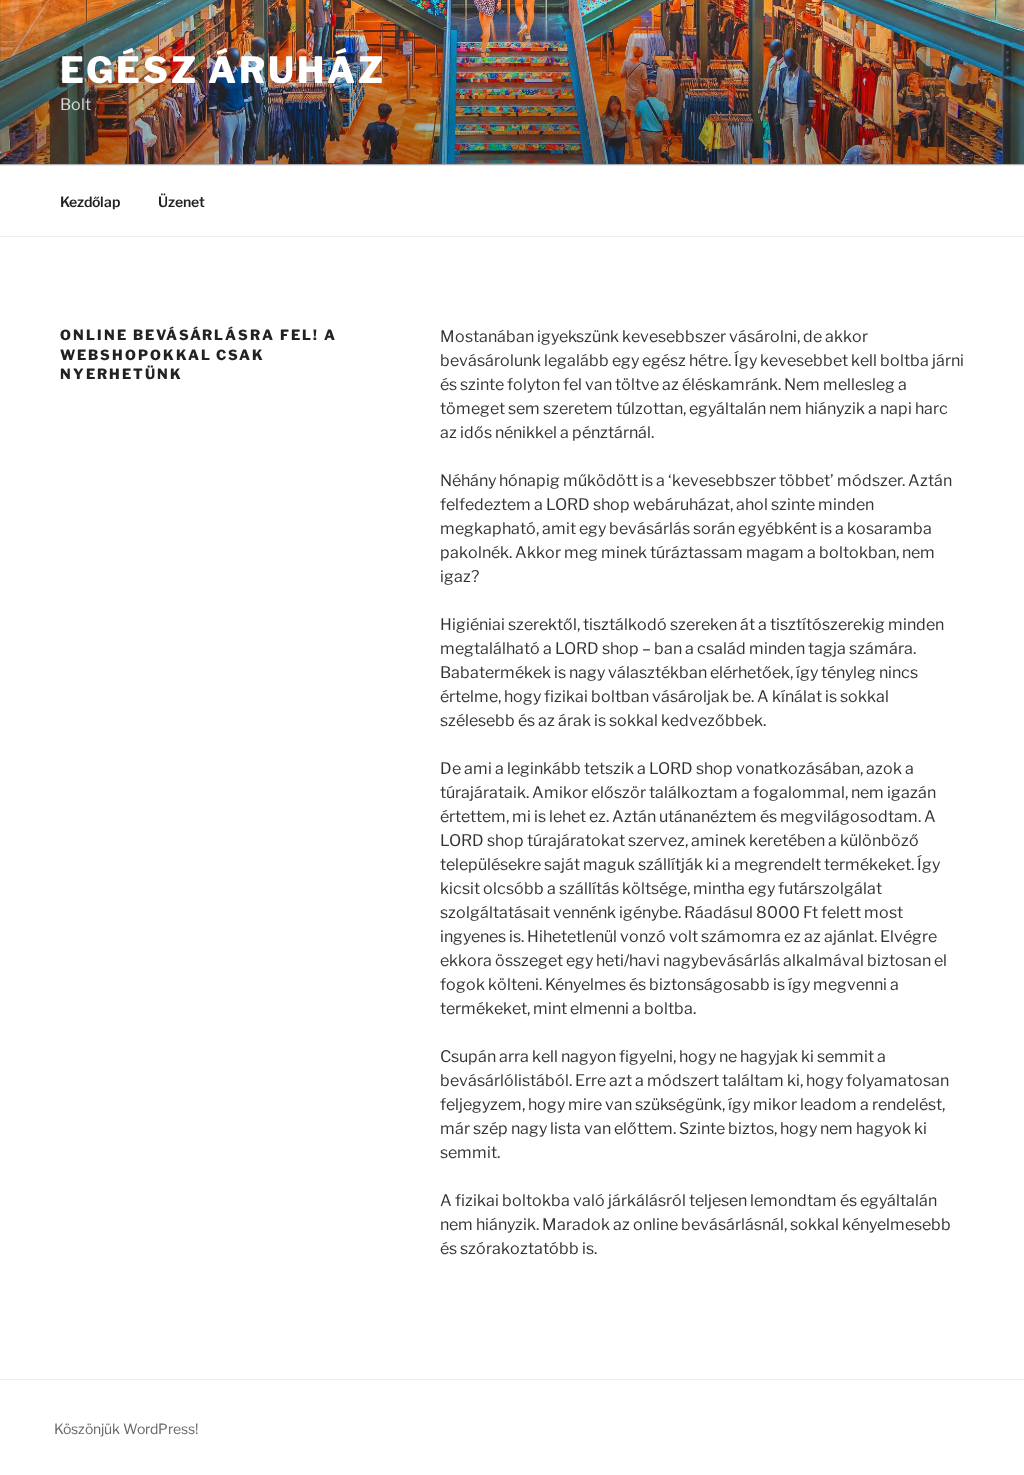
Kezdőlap (90, 201)
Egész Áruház (223, 70)
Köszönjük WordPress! (126, 1428)
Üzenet (181, 201)
